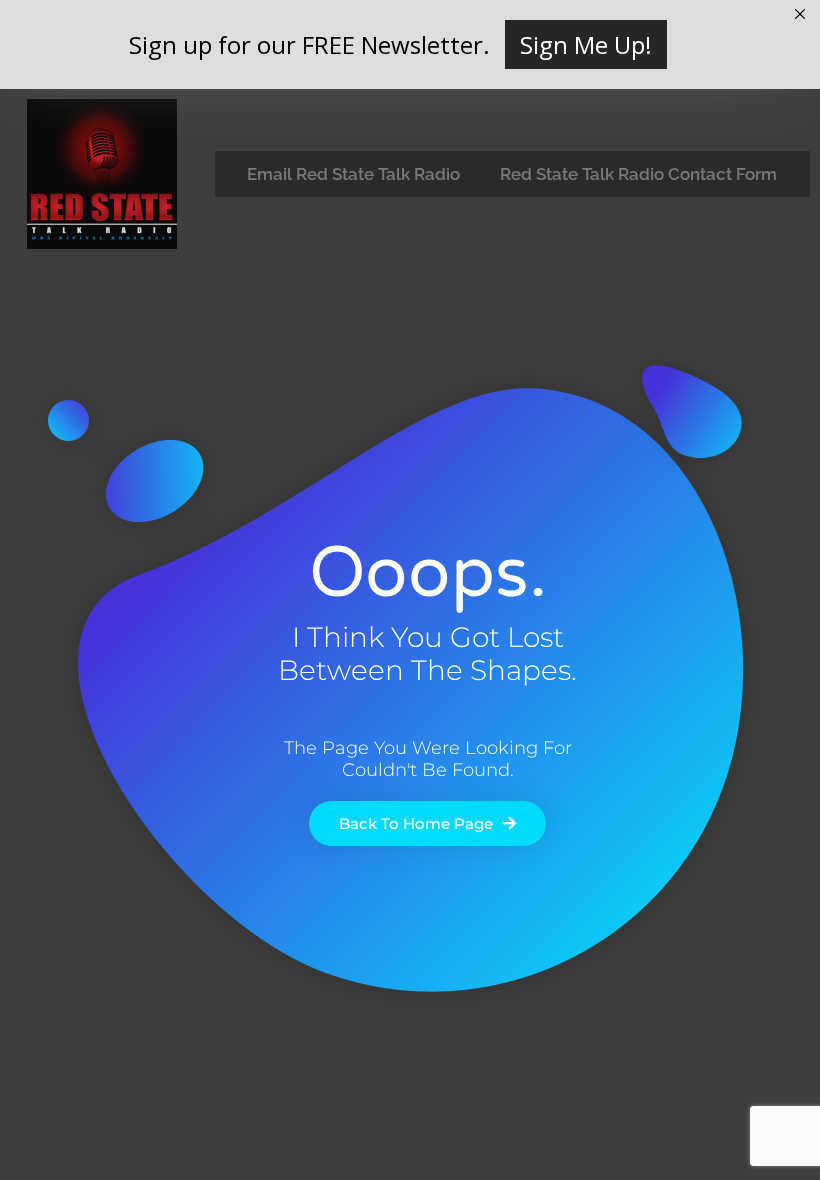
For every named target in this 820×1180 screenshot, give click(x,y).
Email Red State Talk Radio (353, 174)
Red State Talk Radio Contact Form (638, 174)
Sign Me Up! (586, 44)
